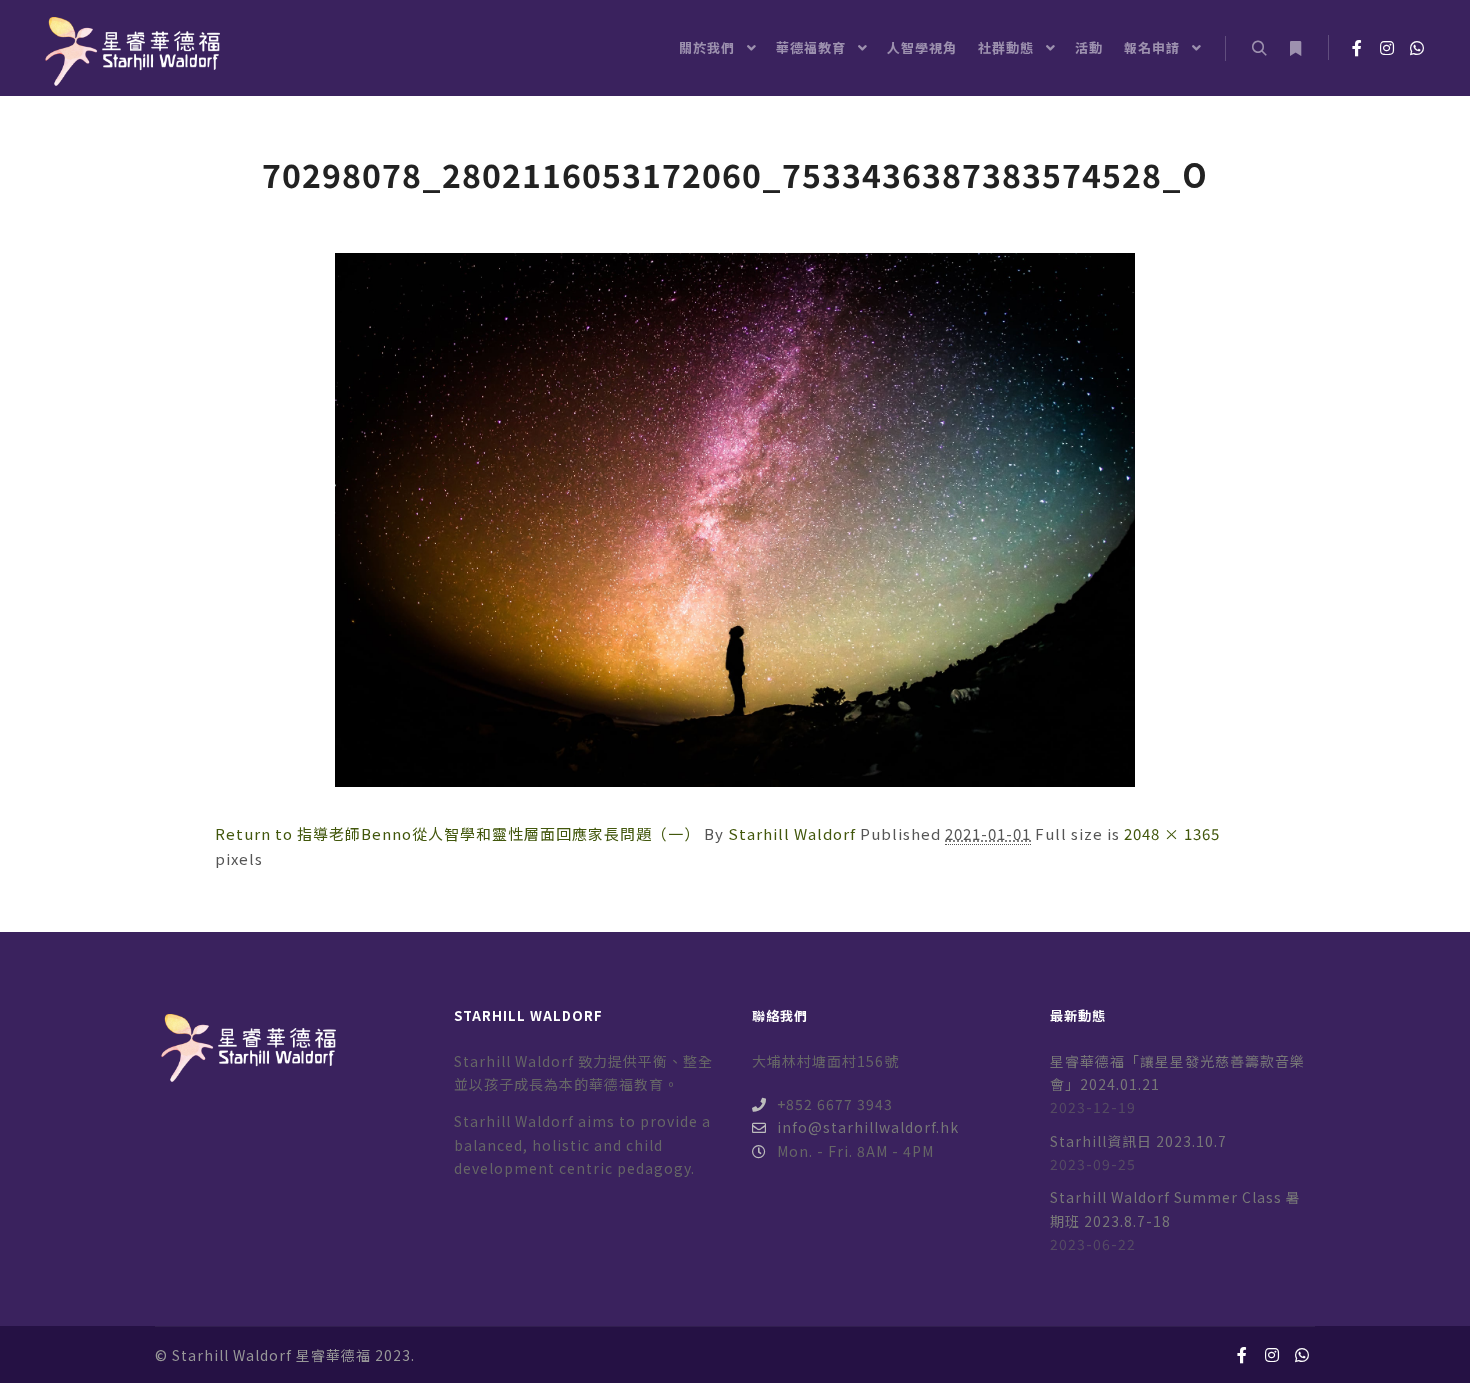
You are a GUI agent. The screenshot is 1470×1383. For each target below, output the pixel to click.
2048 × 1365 (1172, 833)
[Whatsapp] (1417, 48)
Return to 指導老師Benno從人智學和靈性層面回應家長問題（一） (457, 833)
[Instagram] (1387, 48)
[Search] (1259, 49)
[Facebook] (1357, 48)
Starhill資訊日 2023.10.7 (1138, 1141)
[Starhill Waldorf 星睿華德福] (130, 48)
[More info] (1295, 49)
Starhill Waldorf (792, 833)
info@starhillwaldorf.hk (868, 1127)
